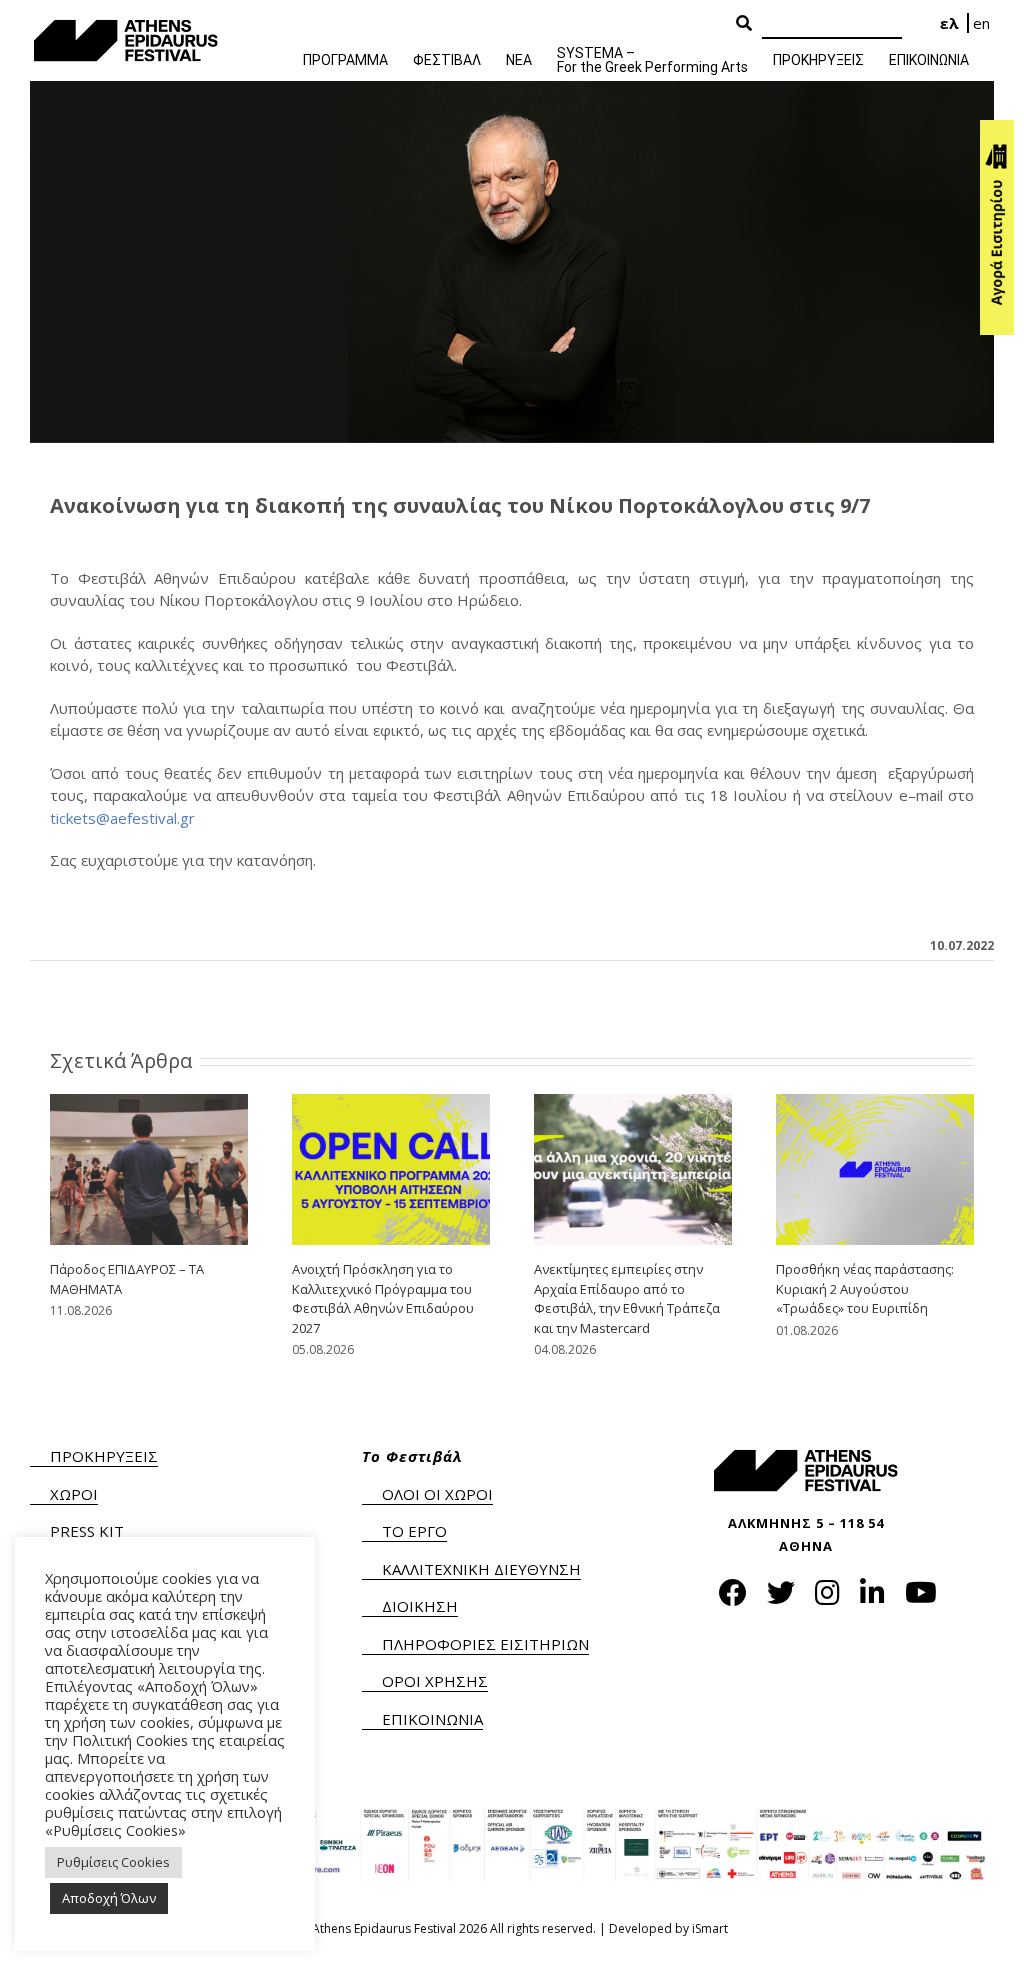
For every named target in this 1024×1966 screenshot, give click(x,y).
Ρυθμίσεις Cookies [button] (113, 1862)
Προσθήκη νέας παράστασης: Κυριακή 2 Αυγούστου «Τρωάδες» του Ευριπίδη (865, 1288)
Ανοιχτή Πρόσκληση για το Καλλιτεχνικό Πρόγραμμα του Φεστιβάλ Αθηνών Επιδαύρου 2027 (383, 1298)
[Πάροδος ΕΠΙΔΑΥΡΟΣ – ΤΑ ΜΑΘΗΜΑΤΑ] (149, 1167)
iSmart (710, 1928)
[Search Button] (744, 24)
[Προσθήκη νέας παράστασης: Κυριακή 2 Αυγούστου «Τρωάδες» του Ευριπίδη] (875, 1167)
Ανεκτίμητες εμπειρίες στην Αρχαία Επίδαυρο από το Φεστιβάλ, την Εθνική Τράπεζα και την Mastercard (627, 1298)
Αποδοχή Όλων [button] (109, 1898)
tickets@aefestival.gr (122, 818)
